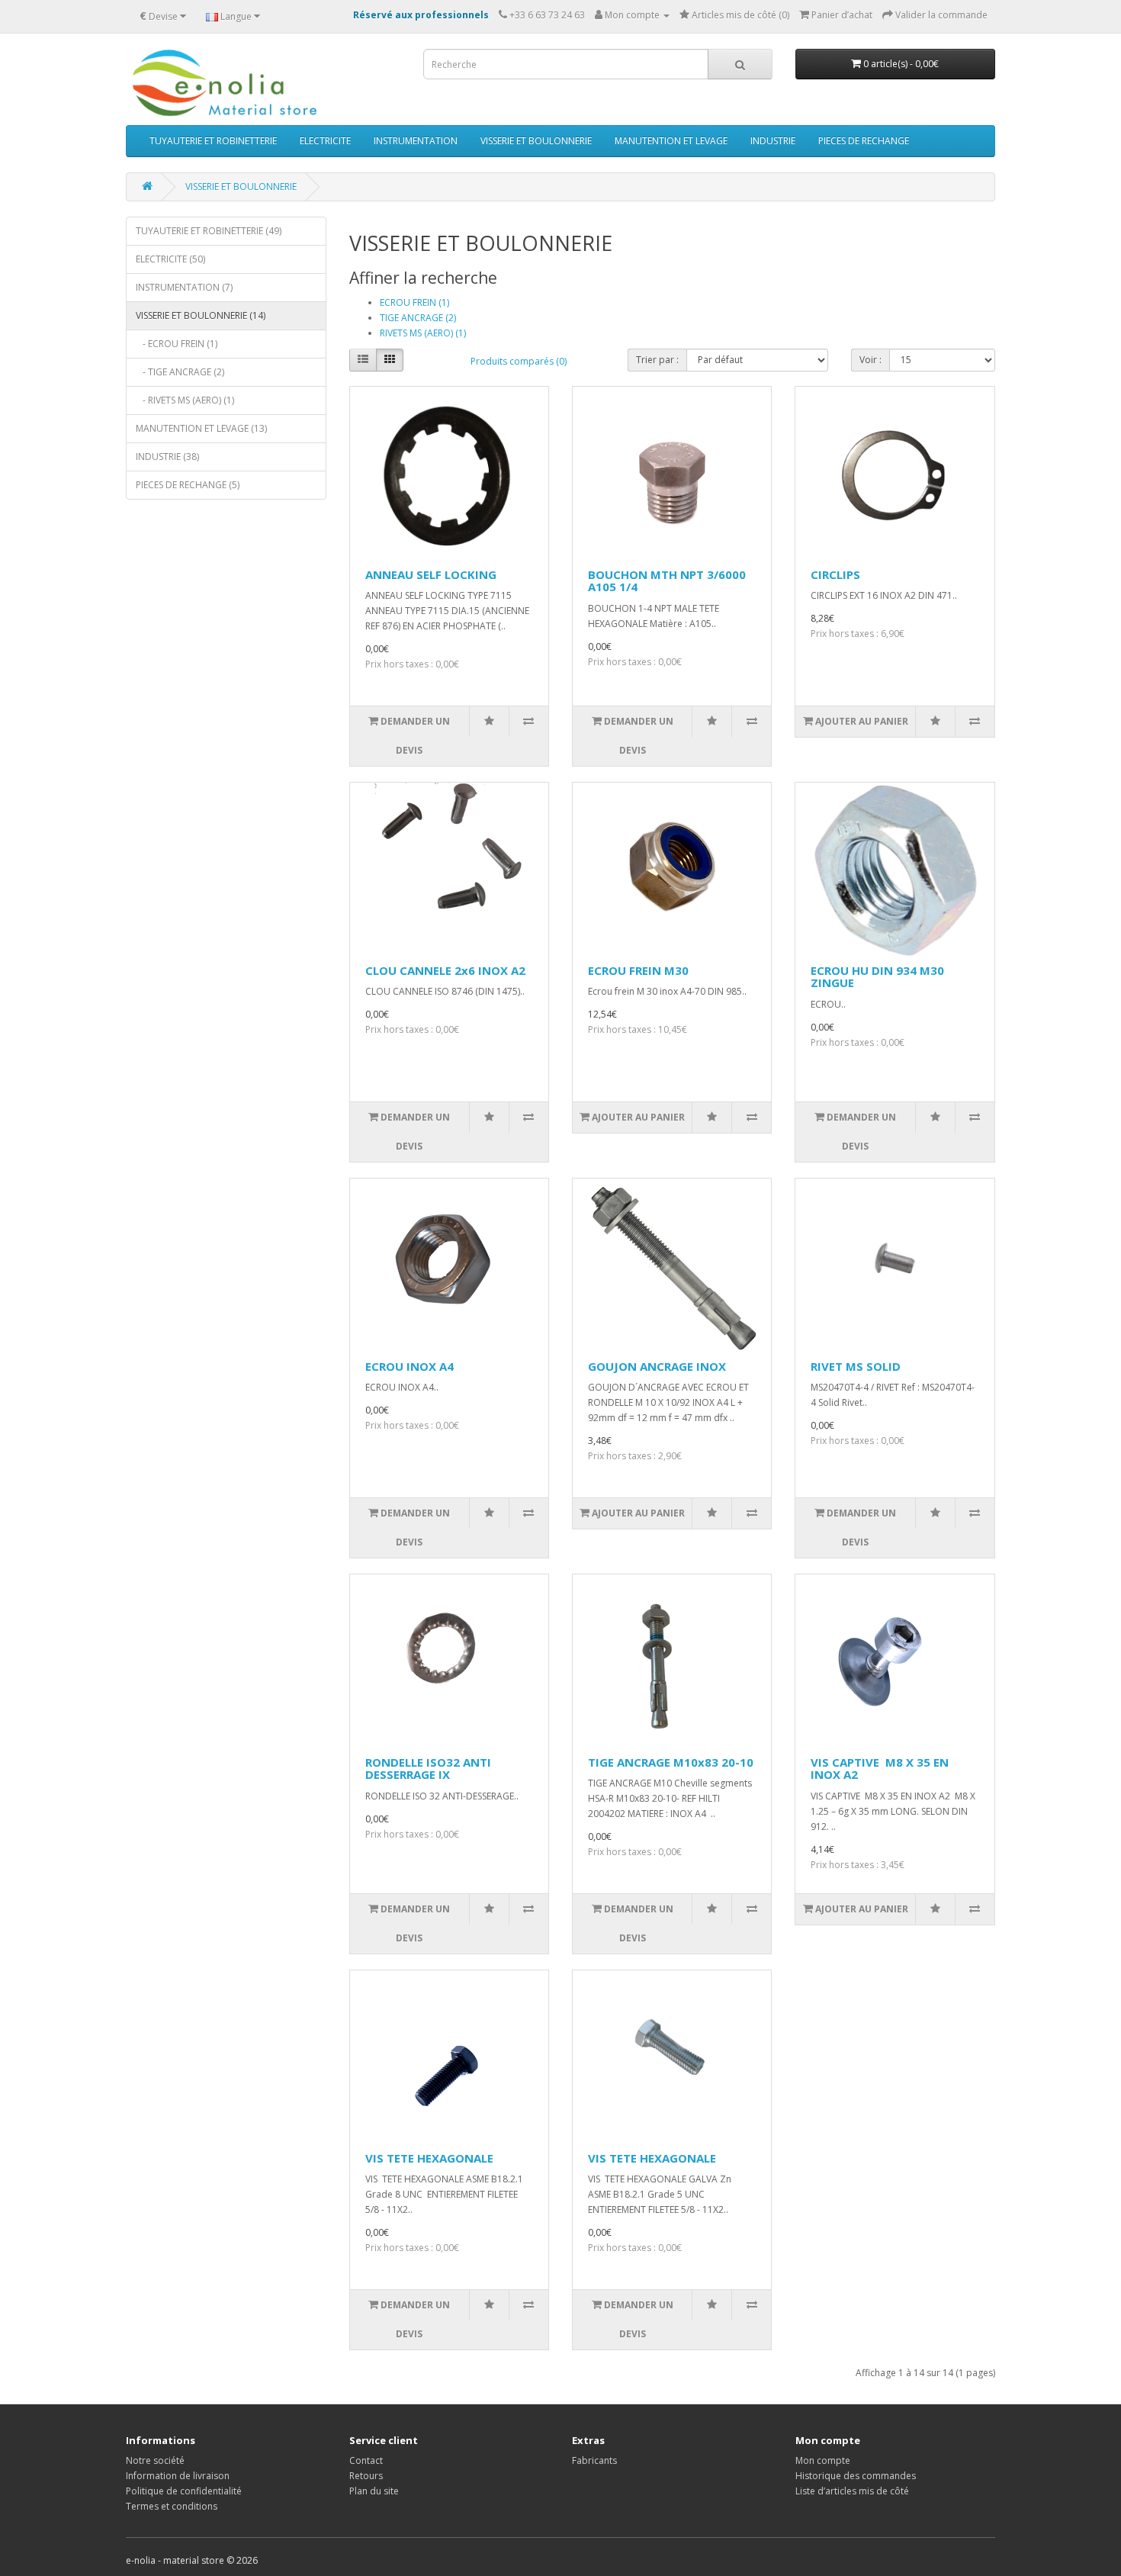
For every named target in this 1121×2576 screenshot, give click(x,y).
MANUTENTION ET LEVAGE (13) (201, 428)
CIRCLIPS (835, 574)
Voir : (870, 360)
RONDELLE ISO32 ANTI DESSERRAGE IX (428, 1769)
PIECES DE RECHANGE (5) (188, 485)
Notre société (155, 2460)
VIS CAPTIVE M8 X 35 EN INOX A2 (880, 1769)
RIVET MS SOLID (856, 1366)
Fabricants (594, 2460)
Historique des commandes (856, 2476)
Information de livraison (178, 2476)
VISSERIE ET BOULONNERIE (536, 141)
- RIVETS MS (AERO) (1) (185, 400)
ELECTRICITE (325, 141)
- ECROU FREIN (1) (177, 344)
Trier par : (657, 360)
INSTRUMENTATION (416, 141)
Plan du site (374, 2491)
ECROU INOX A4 (410, 1366)
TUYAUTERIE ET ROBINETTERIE (213, 141)
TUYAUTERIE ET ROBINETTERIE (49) (209, 231)
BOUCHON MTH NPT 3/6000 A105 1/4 (667, 581)
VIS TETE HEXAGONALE (429, 2158)
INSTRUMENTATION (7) (184, 287)
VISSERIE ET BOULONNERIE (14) (201, 315)
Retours (366, 2476)
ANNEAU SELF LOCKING (431, 574)
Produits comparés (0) (519, 361)
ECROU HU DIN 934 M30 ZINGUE (877, 977)
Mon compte (823, 2460)
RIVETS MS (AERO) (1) (423, 333)
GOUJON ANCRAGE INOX (657, 1366)
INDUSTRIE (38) (167, 457)
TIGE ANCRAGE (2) (418, 318)
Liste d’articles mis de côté (852, 2491)
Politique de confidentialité (184, 2491)
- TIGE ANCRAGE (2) (180, 372)
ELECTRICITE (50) (170, 259)
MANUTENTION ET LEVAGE (671, 141)
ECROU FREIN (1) (414, 302)
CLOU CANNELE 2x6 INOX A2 (445, 970)
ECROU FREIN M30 (638, 970)
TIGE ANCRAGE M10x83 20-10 (671, 1762)
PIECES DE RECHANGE (864, 141)
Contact (366, 2460)
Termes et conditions (172, 2506)
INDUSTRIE (773, 141)
